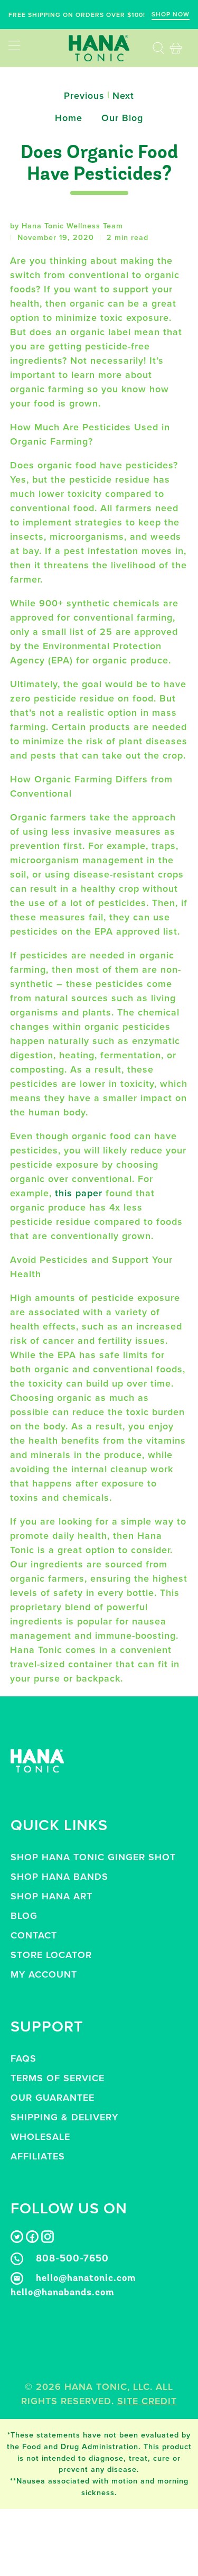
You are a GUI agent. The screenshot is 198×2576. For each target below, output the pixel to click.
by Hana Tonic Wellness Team (67, 226)
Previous (84, 96)
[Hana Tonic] (99, 48)
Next (123, 96)
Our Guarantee (53, 2098)
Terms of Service (58, 2078)
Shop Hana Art (51, 1896)
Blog (24, 1916)
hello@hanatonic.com (86, 2279)
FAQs (23, 2058)
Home (69, 118)
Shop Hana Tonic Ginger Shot (93, 1857)
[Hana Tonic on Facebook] (32, 2240)
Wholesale (40, 2137)
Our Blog (122, 118)
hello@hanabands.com (63, 2293)
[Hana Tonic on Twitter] (17, 2240)
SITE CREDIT (147, 2401)
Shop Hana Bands (59, 1877)
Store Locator (51, 1955)
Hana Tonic (96, 2387)
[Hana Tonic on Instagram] (48, 2240)
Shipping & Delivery (64, 2117)
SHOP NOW (171, 14)
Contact (34, 1935)
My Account (44, 1974)
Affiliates (38, 2156)
